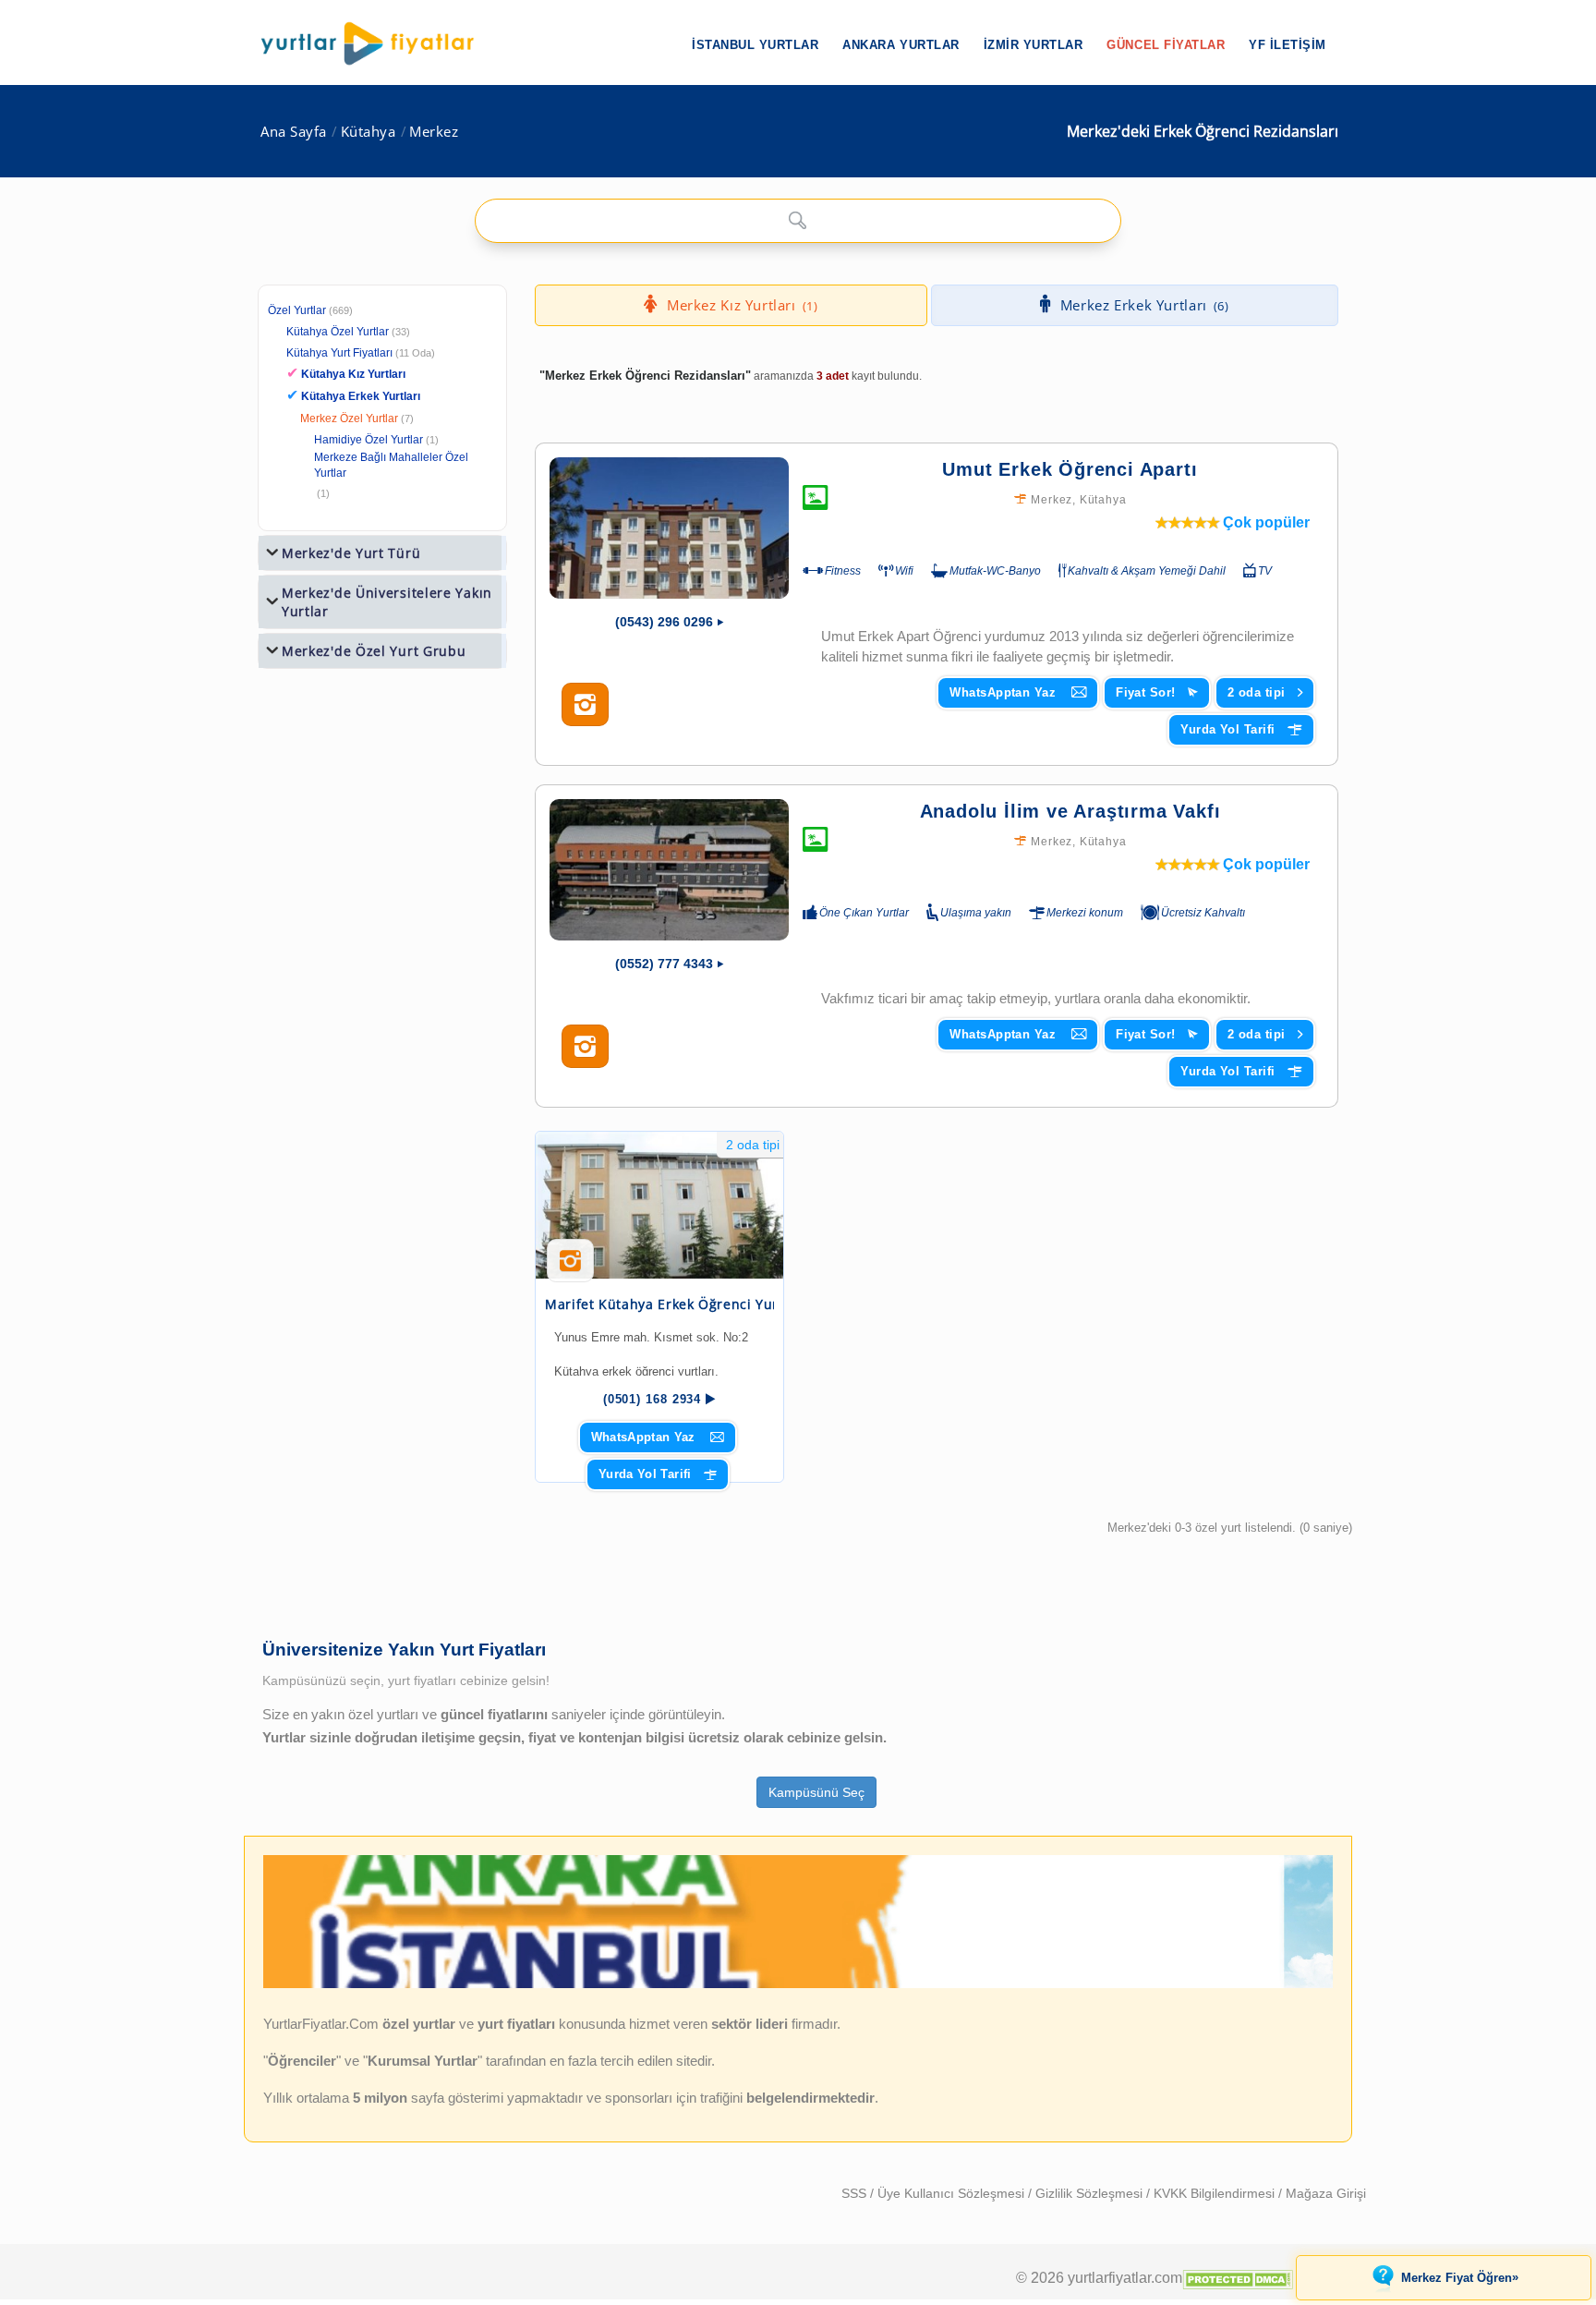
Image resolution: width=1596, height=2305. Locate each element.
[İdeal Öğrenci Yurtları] (798, 1984)
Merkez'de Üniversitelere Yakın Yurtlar (387, 602)
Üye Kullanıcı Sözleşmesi (953, 2193)
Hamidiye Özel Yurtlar (369, 440)
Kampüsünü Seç (816, 1792)
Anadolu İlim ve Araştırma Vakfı (1070, 811)
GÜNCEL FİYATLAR (1166, 45)
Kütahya (369, 132)
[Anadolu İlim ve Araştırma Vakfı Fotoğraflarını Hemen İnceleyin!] (585, 1047)
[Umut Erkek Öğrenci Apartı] (669, 528)
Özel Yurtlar (297, 310)
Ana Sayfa (294, 132)
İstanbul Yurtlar (755, 45)
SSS (856, 2193)
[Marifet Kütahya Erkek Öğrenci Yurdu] (659, 1205)
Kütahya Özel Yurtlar (338, 332)
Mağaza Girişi (1326, 2193)
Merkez (434, 132)
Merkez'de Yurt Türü (351, 553)
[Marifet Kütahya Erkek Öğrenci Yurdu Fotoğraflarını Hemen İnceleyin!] (570, 1268)
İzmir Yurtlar (1034, 45)
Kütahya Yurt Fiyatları (361, 353)
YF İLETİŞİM (1288, 45)
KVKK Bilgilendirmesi (1216, 2193)
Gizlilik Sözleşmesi (1091, 2193)
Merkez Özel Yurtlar (349, 419)
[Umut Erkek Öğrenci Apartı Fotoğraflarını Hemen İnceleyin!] (585, 705)
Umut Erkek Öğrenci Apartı (1070, 469)
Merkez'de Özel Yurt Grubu (374, 651)
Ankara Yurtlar (901, 45)
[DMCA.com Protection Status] (1238, 2277)
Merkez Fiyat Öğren (1460, 2277)
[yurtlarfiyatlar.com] (377, 43)
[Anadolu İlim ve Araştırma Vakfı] (669, 870)
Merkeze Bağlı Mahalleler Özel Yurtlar (391, 465)
